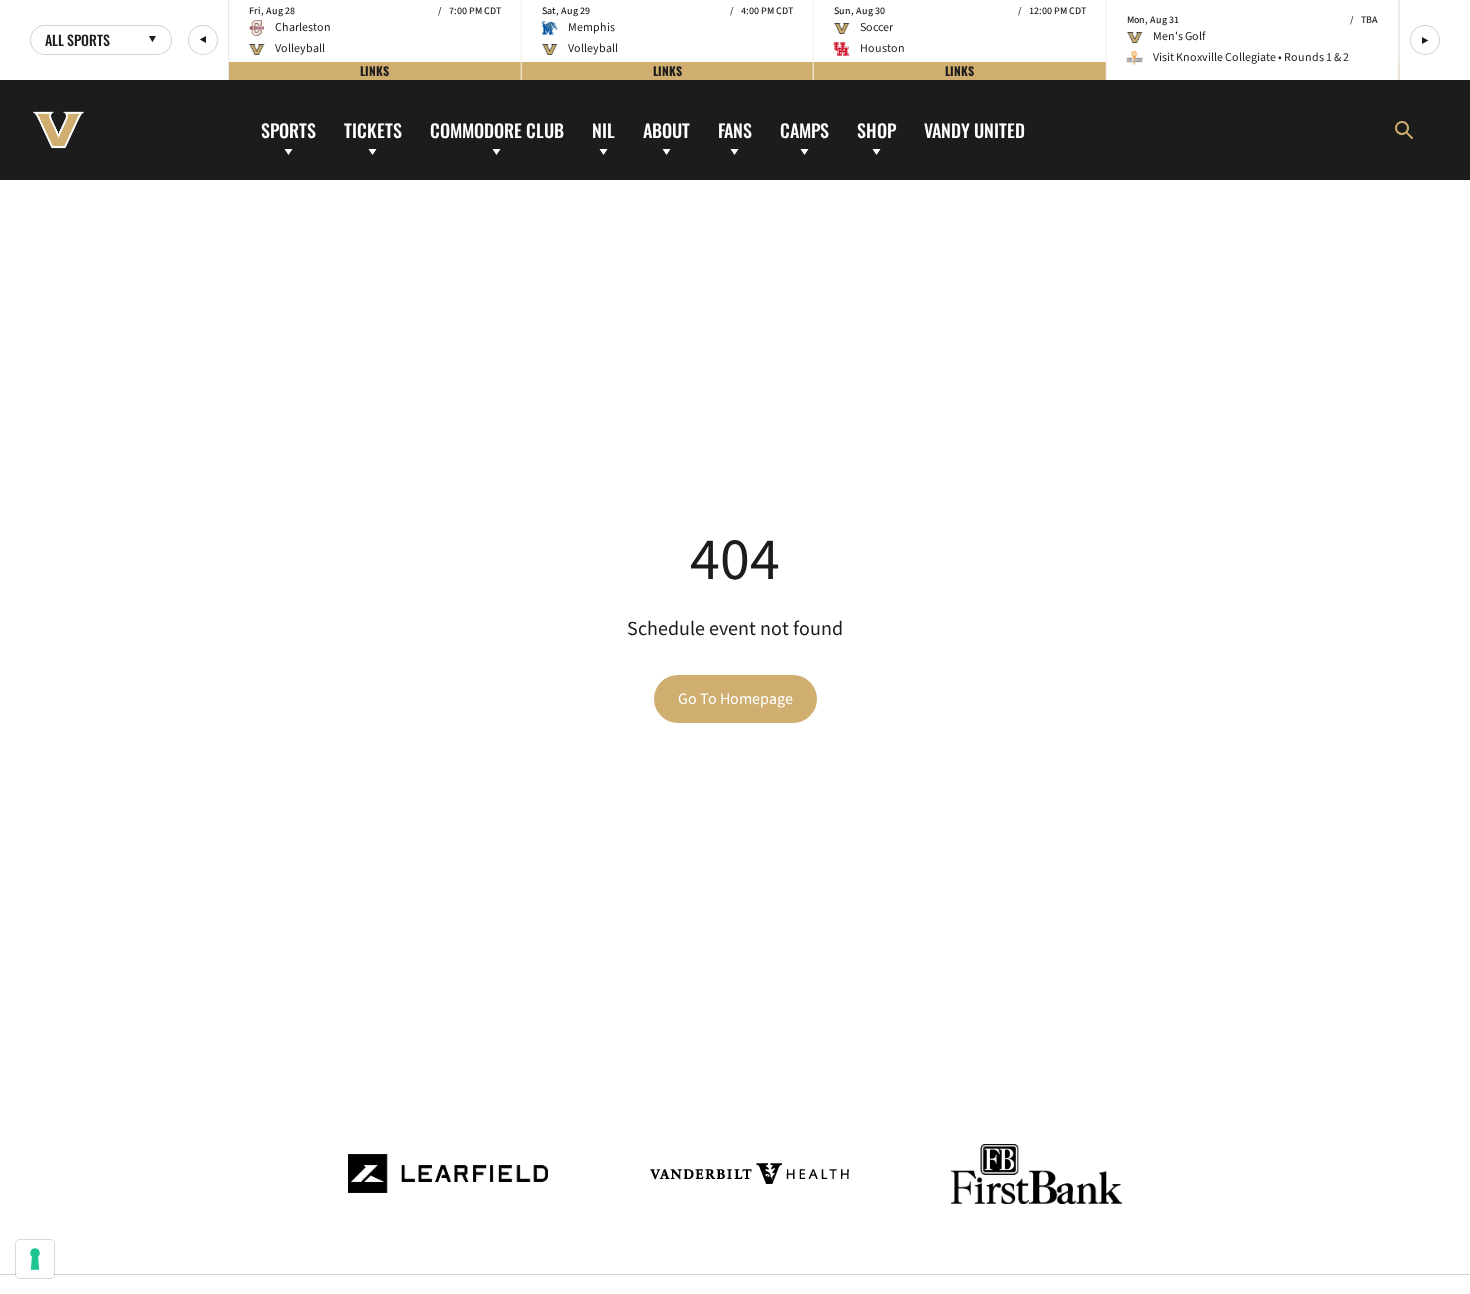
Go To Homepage (735, 699)
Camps (804, 129)
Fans (735, 129)
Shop (876, 129)
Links (374, 70)
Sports (288, 129)
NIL (603, 129)
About (666, 129)
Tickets (373, 129)
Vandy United (974, 129)
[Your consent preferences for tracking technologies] (35, 1259)
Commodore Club (497, 129)
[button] (203, 40)
